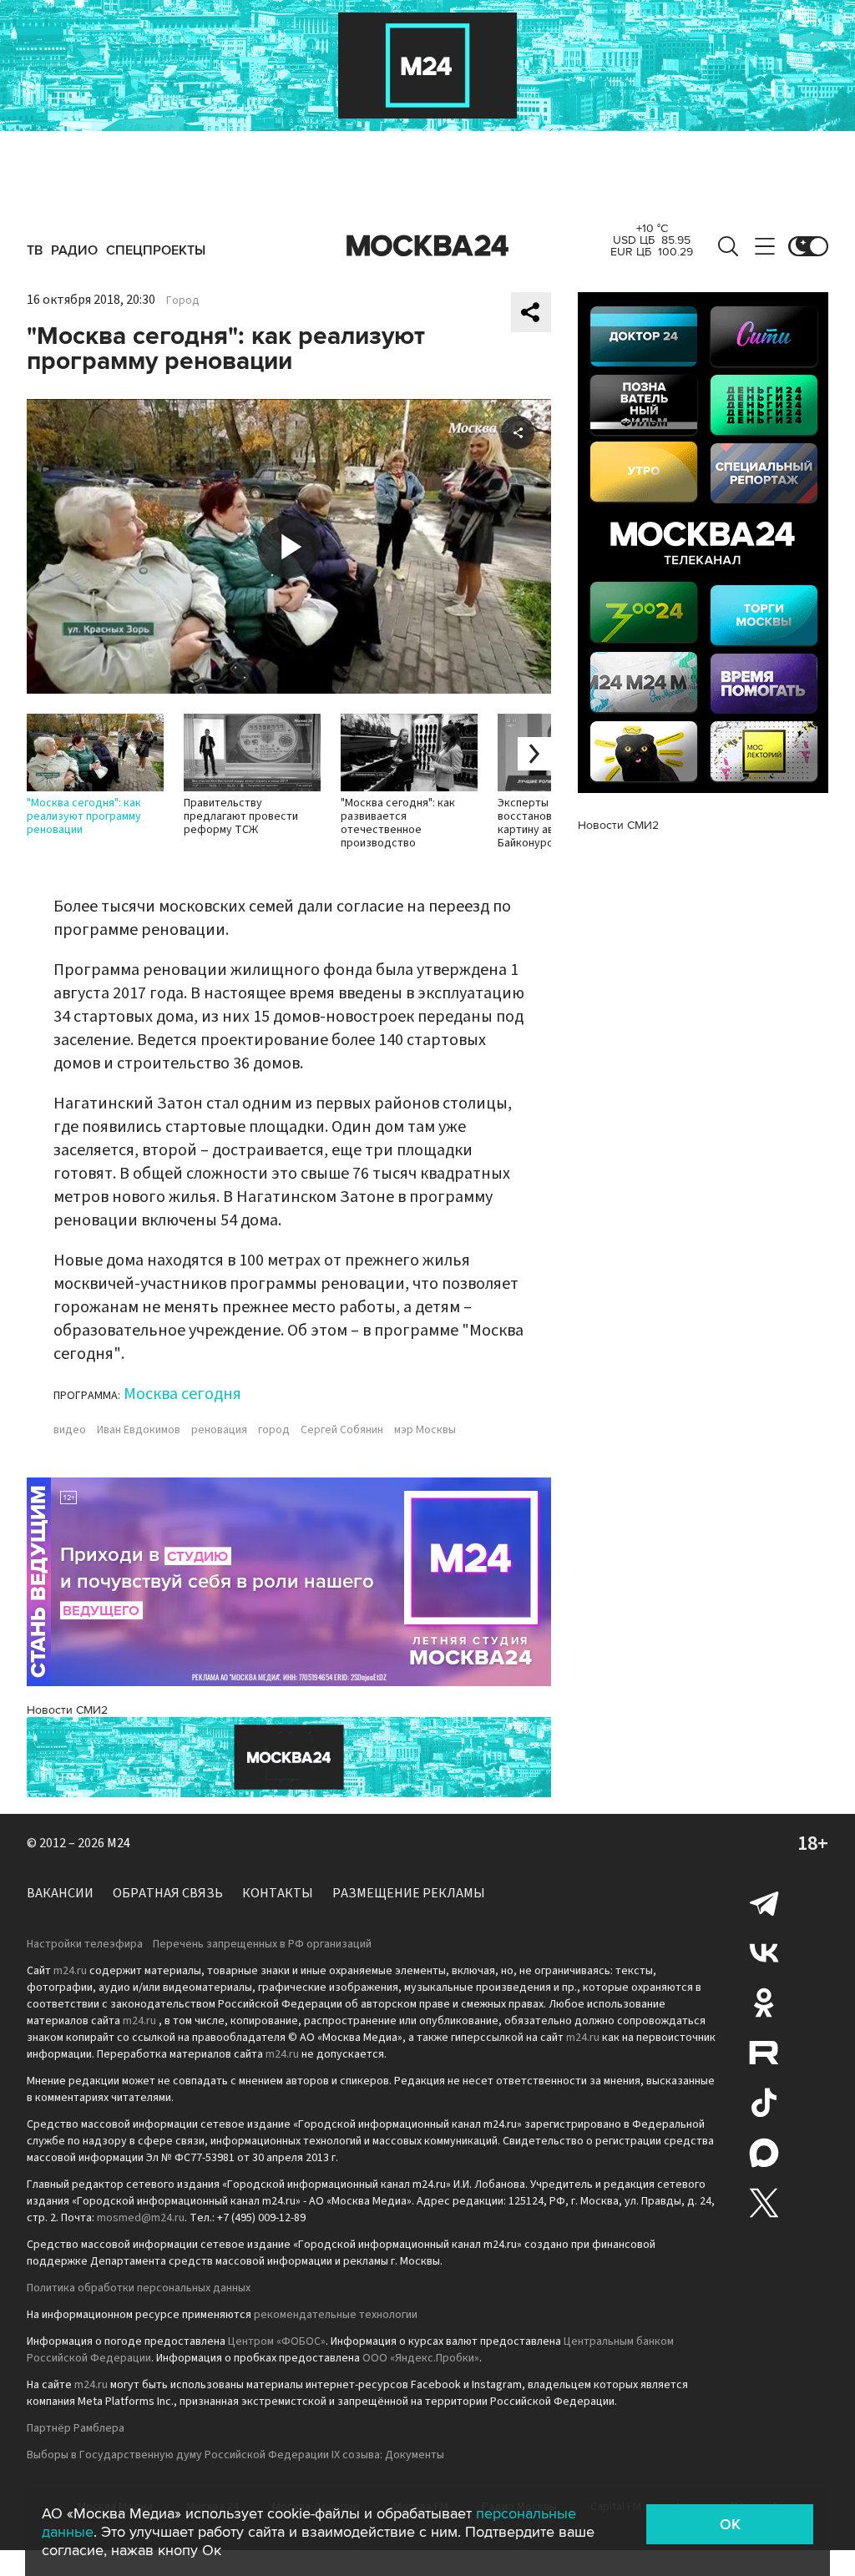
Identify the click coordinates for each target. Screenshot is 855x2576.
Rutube (764, 2053)
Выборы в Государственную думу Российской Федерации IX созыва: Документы (235, 2455)
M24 (119, 1843)
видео (70, 1430)
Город (183, 301)
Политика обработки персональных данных (139, 2288)
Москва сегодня (182, 1394)
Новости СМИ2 (67, 1710)
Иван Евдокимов (139, 1430)
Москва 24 (427, 246)
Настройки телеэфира (85, 1944)
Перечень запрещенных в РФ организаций (262, 1944)
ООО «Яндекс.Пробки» (421, 2358)
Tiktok (764, 2103)
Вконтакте (764, 1952)
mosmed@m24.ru (141, 2218)
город (274, 1430)
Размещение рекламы (409, 1893)
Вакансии (60, 1893)
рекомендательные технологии (336, 2315)
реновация (219, 1430)
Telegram (764, 1902)
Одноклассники (764, 2003)
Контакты (278, 1893)
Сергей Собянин (342, 1430)
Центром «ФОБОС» (277, 2341)
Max (764, 2153)
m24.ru (70, 1971)
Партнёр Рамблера (76, 2428)
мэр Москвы (425, 1430)
